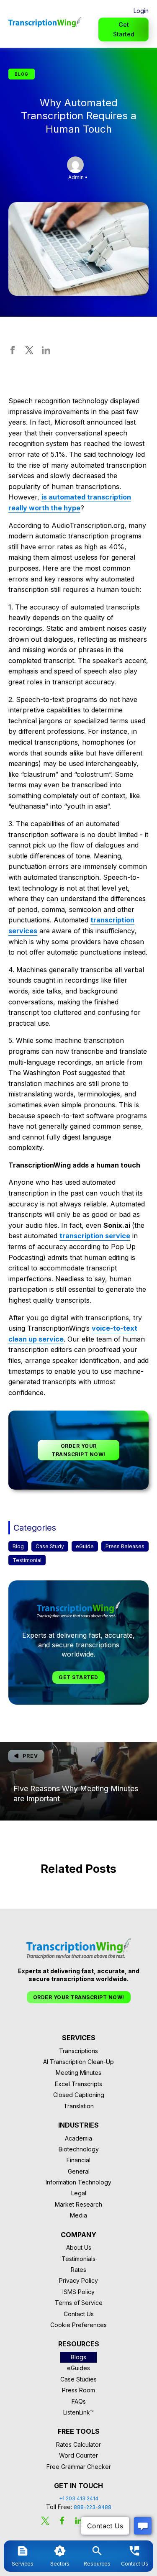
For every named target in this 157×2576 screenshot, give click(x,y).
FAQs (79, 2401)
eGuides (78, 2368)
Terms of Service (79, 2303)
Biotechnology (79, 2149)
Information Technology (78, 2182)
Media (78, 2215)
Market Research (78, 2204)
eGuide (85, 1546)
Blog (18, 1546)
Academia (78, 2138)
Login (141, 11)
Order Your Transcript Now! (78, 1450)
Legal (79, 2193)
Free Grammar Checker (79, 2467)
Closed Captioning (79, 2095)
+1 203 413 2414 (79, 2498)
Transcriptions (78, 2051)
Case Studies (78, 2379)
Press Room (78, 2390)
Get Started (124, 29)
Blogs (78, 2357)
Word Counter (78, 2455)
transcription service (95, 1236)
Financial (78, 2160)
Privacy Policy (78, 2280)
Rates (78, 2270)
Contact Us (79, 2314)
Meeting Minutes (78, 2073)
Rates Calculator (78, 2444)
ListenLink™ (78, 2412)
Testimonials (78, 2259)
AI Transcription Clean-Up (78, 2062)
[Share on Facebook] (13, 352)
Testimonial (27, 1560)
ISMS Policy (78, 2292)
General (79, 2171)
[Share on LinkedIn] (46, 352)
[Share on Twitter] (29, 352)
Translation (79, 2106)
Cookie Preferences (78, 2325)
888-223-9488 (93, 2507)
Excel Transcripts (78, 2084)
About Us (79, 2247)
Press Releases (125, 1546)
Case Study (50, 1546)
